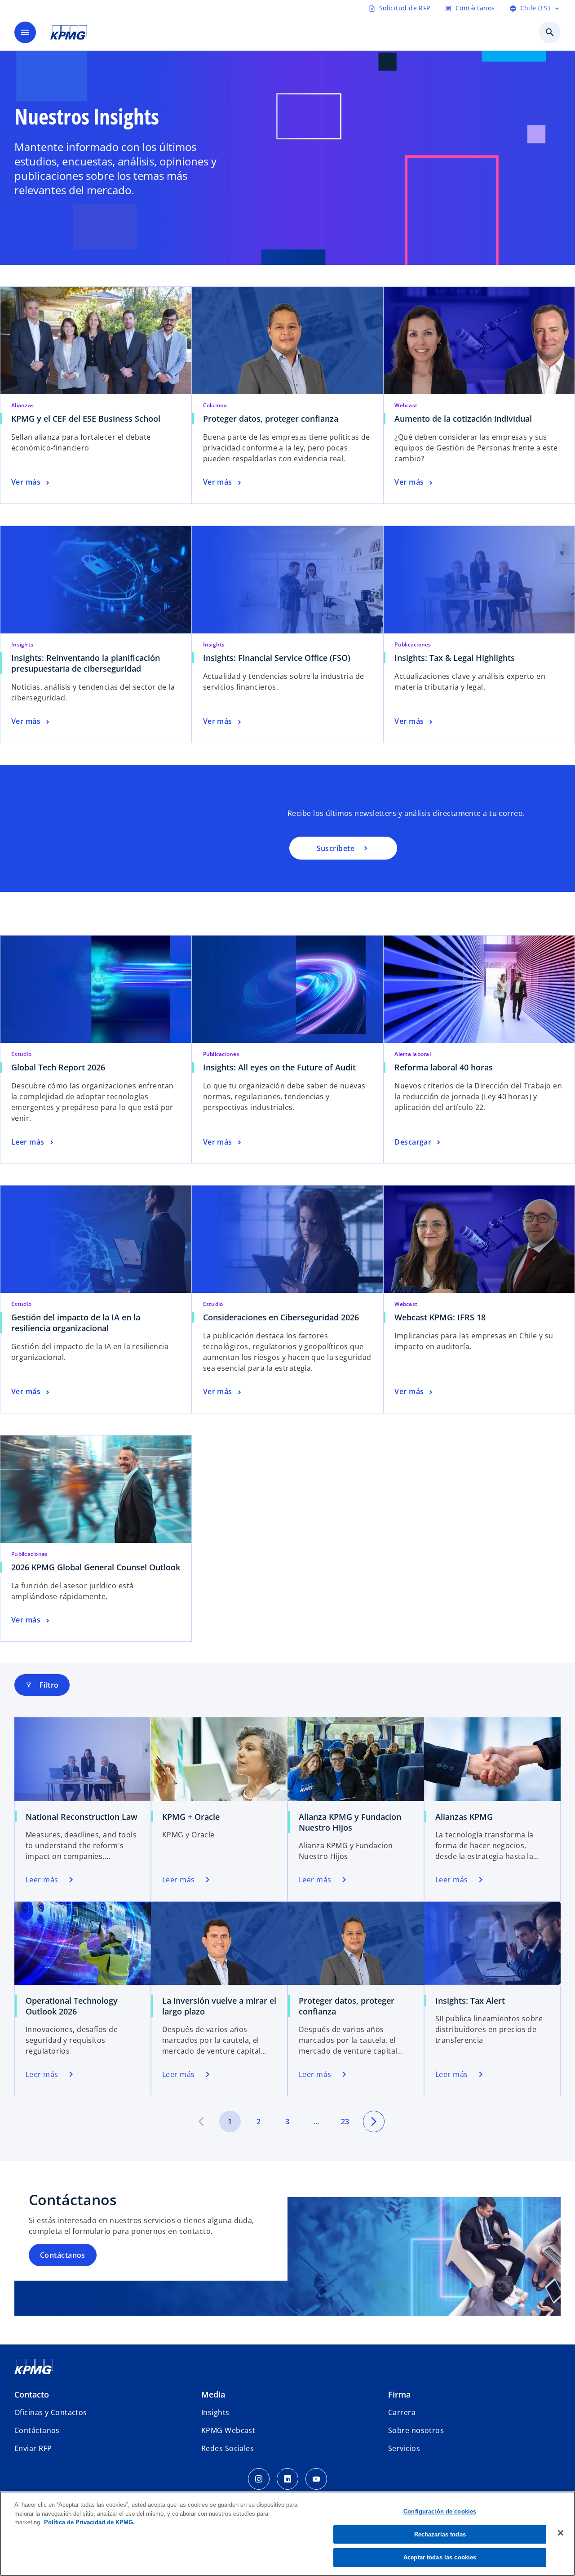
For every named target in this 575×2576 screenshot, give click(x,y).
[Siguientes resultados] (374, 2121)
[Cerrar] (561, 2533)
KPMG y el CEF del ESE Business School (88, 419)
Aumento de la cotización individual (463, 419)
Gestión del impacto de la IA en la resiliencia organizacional (76, 1323)
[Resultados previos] (201, 2121)
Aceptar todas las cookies (440, 2557)
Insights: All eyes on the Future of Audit (279, 1067)
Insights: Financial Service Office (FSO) (279, 658)
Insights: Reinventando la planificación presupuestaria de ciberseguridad (86, 663)
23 (345, 2121)
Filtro (42, 1685)
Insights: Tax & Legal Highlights (455, 658)
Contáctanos (63, 2255)
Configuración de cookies (440, 2511)
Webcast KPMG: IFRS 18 (440, 1317)
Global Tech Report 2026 (58, 1067)
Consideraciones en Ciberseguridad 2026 (281, 1317)
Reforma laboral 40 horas (444, 1067)
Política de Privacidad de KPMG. (89, 2522)
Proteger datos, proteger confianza (273, 419)
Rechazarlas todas (440, 2534)
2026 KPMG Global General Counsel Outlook (96, 1567)
